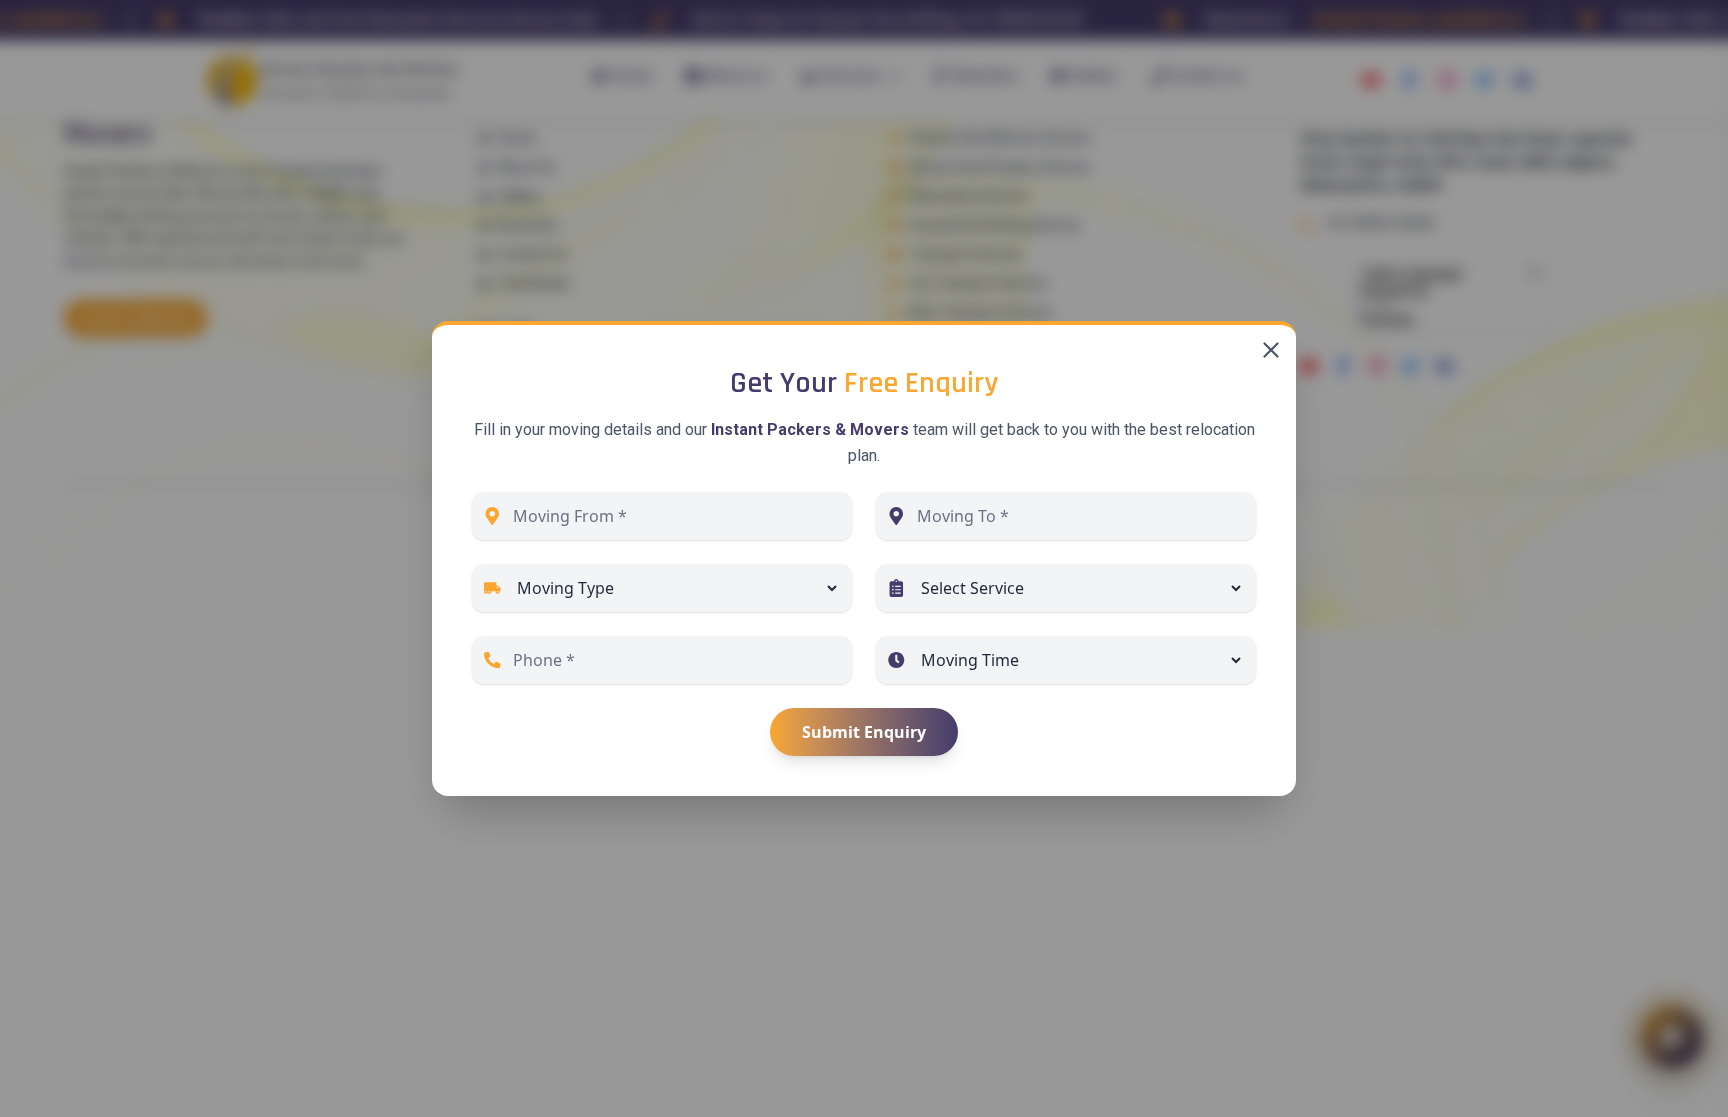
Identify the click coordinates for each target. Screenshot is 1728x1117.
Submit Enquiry (864, 732)
